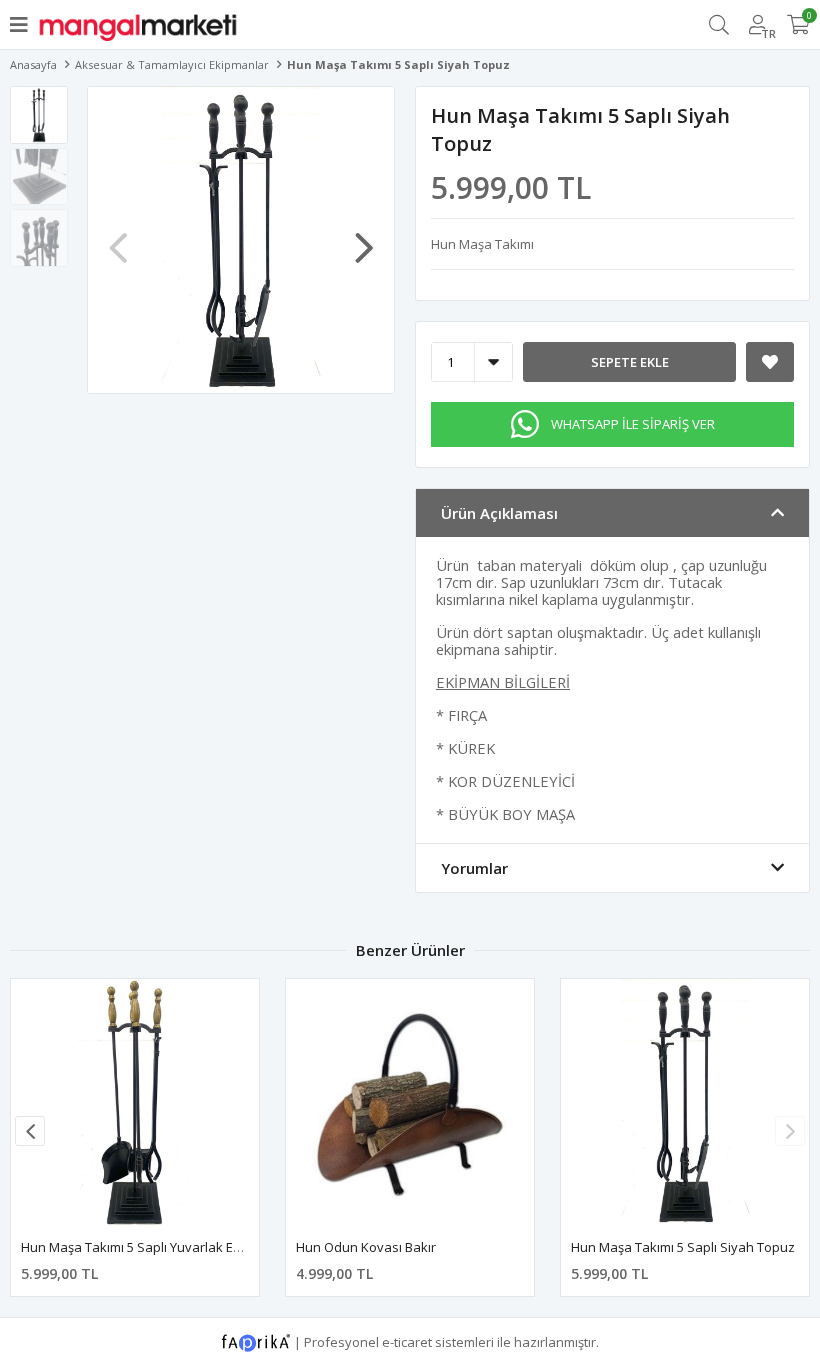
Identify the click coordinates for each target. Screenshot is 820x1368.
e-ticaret (407, 1341)
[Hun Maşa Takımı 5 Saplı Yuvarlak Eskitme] (135, 1103)
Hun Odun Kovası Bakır (366, 1247)
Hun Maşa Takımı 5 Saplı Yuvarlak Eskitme (147, 1247)
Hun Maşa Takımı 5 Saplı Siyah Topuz (683, 1247)
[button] (364, 238)
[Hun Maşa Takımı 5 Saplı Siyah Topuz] (685, 1103)
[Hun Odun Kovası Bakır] (410, 1103)
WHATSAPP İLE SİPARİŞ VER (633, 424)
